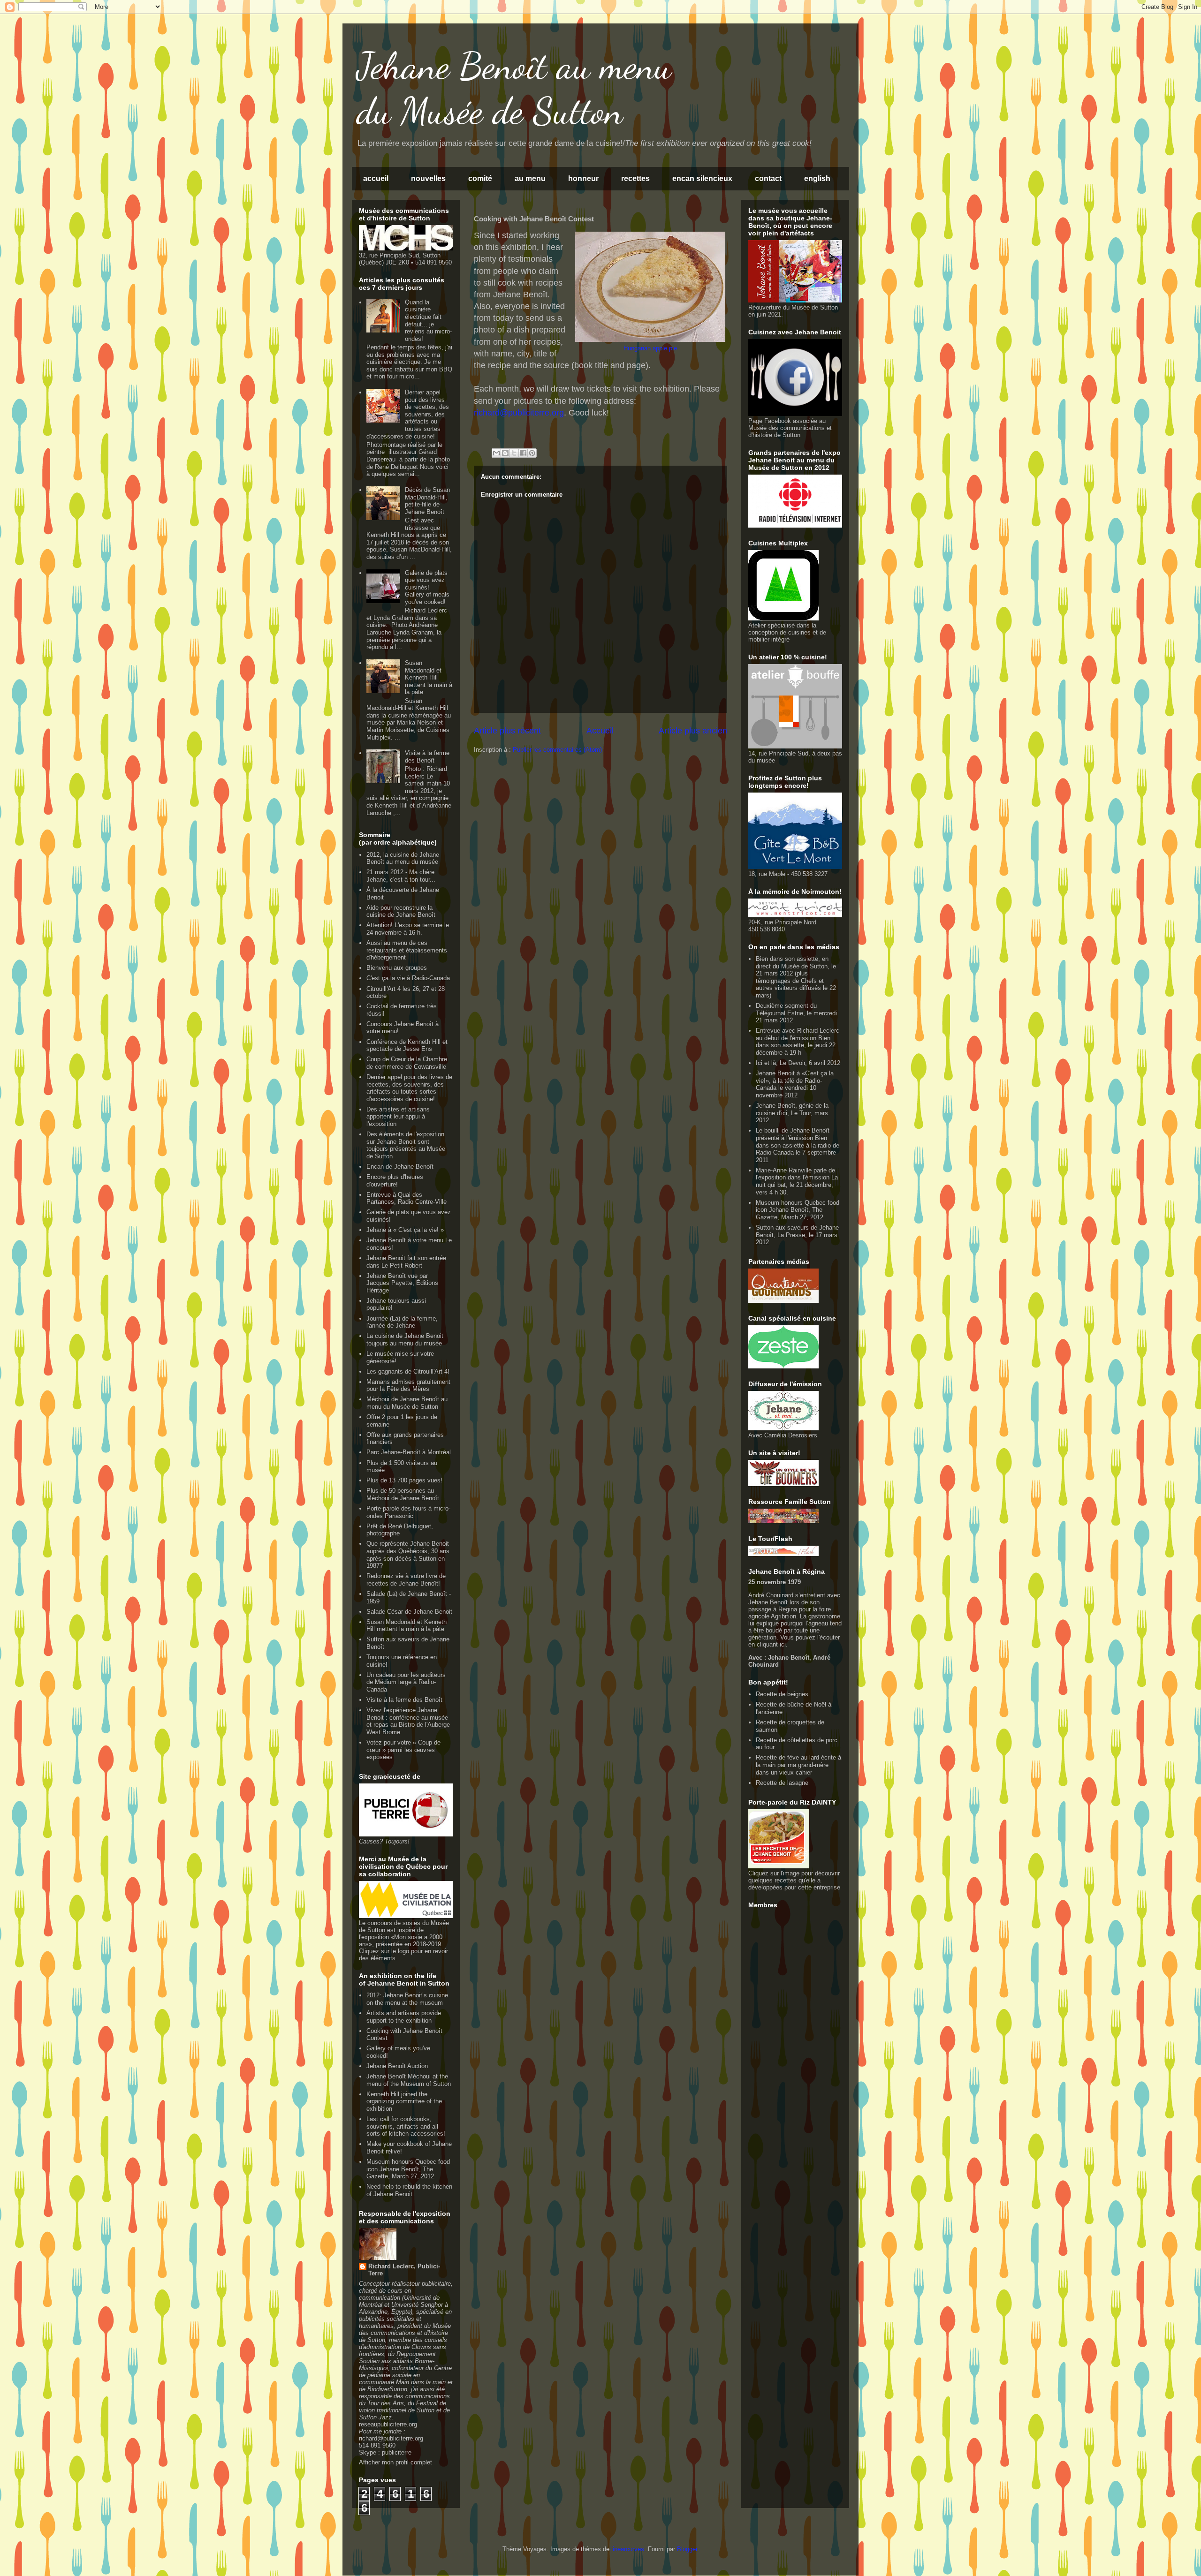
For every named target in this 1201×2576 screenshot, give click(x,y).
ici (783, 1644)
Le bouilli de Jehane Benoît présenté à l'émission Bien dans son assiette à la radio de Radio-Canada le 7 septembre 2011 (798, 1145)
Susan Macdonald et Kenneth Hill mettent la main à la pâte (429, 677)
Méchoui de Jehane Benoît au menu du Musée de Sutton (407, 1403)
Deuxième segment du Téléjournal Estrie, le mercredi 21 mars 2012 (796, 1013)
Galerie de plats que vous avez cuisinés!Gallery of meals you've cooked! (427, 587)
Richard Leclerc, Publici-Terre (404, 2270)
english (817, 178)
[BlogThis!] (505, 453)
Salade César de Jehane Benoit (409, 1612)
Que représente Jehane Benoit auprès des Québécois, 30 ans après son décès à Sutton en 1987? (408, 1555)
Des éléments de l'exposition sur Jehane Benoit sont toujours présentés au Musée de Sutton (406, 1145)
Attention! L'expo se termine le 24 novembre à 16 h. (408, 929)
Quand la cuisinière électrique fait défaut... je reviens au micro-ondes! (428, 321)
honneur (583, 178)
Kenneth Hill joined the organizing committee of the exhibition (404, 2101)
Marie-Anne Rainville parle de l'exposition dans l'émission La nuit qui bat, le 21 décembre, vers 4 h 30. (797, 1181)
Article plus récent (507, 731)
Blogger (687, 2549)
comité (480, 178)
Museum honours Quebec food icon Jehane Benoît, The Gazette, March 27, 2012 (408, 2169)
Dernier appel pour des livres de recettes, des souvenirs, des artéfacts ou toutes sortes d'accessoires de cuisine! (408, 414)
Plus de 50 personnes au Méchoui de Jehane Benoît (403, 1494)
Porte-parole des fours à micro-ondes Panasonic (408, 1512)
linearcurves (628, 2549)
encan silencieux (702, 178)
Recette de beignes (782, 1694)
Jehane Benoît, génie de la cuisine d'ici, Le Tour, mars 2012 (792, 1113)
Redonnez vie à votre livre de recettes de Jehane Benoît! (406, 1580)
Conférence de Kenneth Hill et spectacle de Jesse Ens (407, 1046)
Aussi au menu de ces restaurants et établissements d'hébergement (407, 950)
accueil (376, 178)
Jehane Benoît (788, 1658)
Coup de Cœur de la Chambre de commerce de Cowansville (407, 1063)
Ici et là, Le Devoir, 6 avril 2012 (798, 1063)
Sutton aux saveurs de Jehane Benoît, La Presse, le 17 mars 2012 (797, 1235)
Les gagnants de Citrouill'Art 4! (408, 1371)
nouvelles (428, 178)
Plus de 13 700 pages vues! (404, 1480)
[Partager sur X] (514, 453)
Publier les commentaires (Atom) (557, 750)
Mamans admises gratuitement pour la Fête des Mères (408, 1386)
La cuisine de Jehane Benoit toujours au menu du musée (405, 1340)
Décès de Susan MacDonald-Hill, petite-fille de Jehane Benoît (427, 501)
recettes (635, 178)
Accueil (600, 731)
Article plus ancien (693, 731)
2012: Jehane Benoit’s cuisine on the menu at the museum (407, 1999)
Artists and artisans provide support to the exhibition (404, 2017)
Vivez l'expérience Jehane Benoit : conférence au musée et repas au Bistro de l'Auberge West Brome (408, 1721)
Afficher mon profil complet (395, 2462)
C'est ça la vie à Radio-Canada (408, 978)
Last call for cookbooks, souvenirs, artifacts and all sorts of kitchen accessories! (406, 2126)
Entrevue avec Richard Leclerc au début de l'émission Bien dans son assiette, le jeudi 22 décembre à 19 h (798, 1042)
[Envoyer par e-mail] (496, 453)
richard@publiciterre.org (391, 2438)
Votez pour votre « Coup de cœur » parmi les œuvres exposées (403, 1750)
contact (768, 178)
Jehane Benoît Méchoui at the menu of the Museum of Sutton (409, 2080)
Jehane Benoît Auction (397, 2066)
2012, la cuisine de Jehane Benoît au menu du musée (403, 858)
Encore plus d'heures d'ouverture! (395, 1181)
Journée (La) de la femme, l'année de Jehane (402, 1322)
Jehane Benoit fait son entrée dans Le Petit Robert (406, 1262)
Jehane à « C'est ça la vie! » (405, 1230)
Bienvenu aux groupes (397, 968)
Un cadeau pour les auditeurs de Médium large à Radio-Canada (406, 1682)
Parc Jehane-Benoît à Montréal (409, 1452)
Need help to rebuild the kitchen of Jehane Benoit (409, 2190)
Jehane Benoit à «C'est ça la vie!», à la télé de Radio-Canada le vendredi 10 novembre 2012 (795, 1084)
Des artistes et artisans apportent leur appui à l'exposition (398, 1117)
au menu (530, 178)
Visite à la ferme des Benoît (427, 757)
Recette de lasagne (782, 1783)
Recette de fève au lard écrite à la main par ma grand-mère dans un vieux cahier (798, 1765)
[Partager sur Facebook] (523, 453)
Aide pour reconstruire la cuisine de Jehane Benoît (401, 911)
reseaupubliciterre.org (388, 2424)
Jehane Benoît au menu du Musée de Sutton (514, 88)
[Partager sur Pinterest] (532, 453)
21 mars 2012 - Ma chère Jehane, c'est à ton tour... (401, 876)
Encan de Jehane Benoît (400, 1167)
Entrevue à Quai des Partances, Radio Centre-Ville (407, 1198)
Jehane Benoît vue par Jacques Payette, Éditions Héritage (402, 1283)
